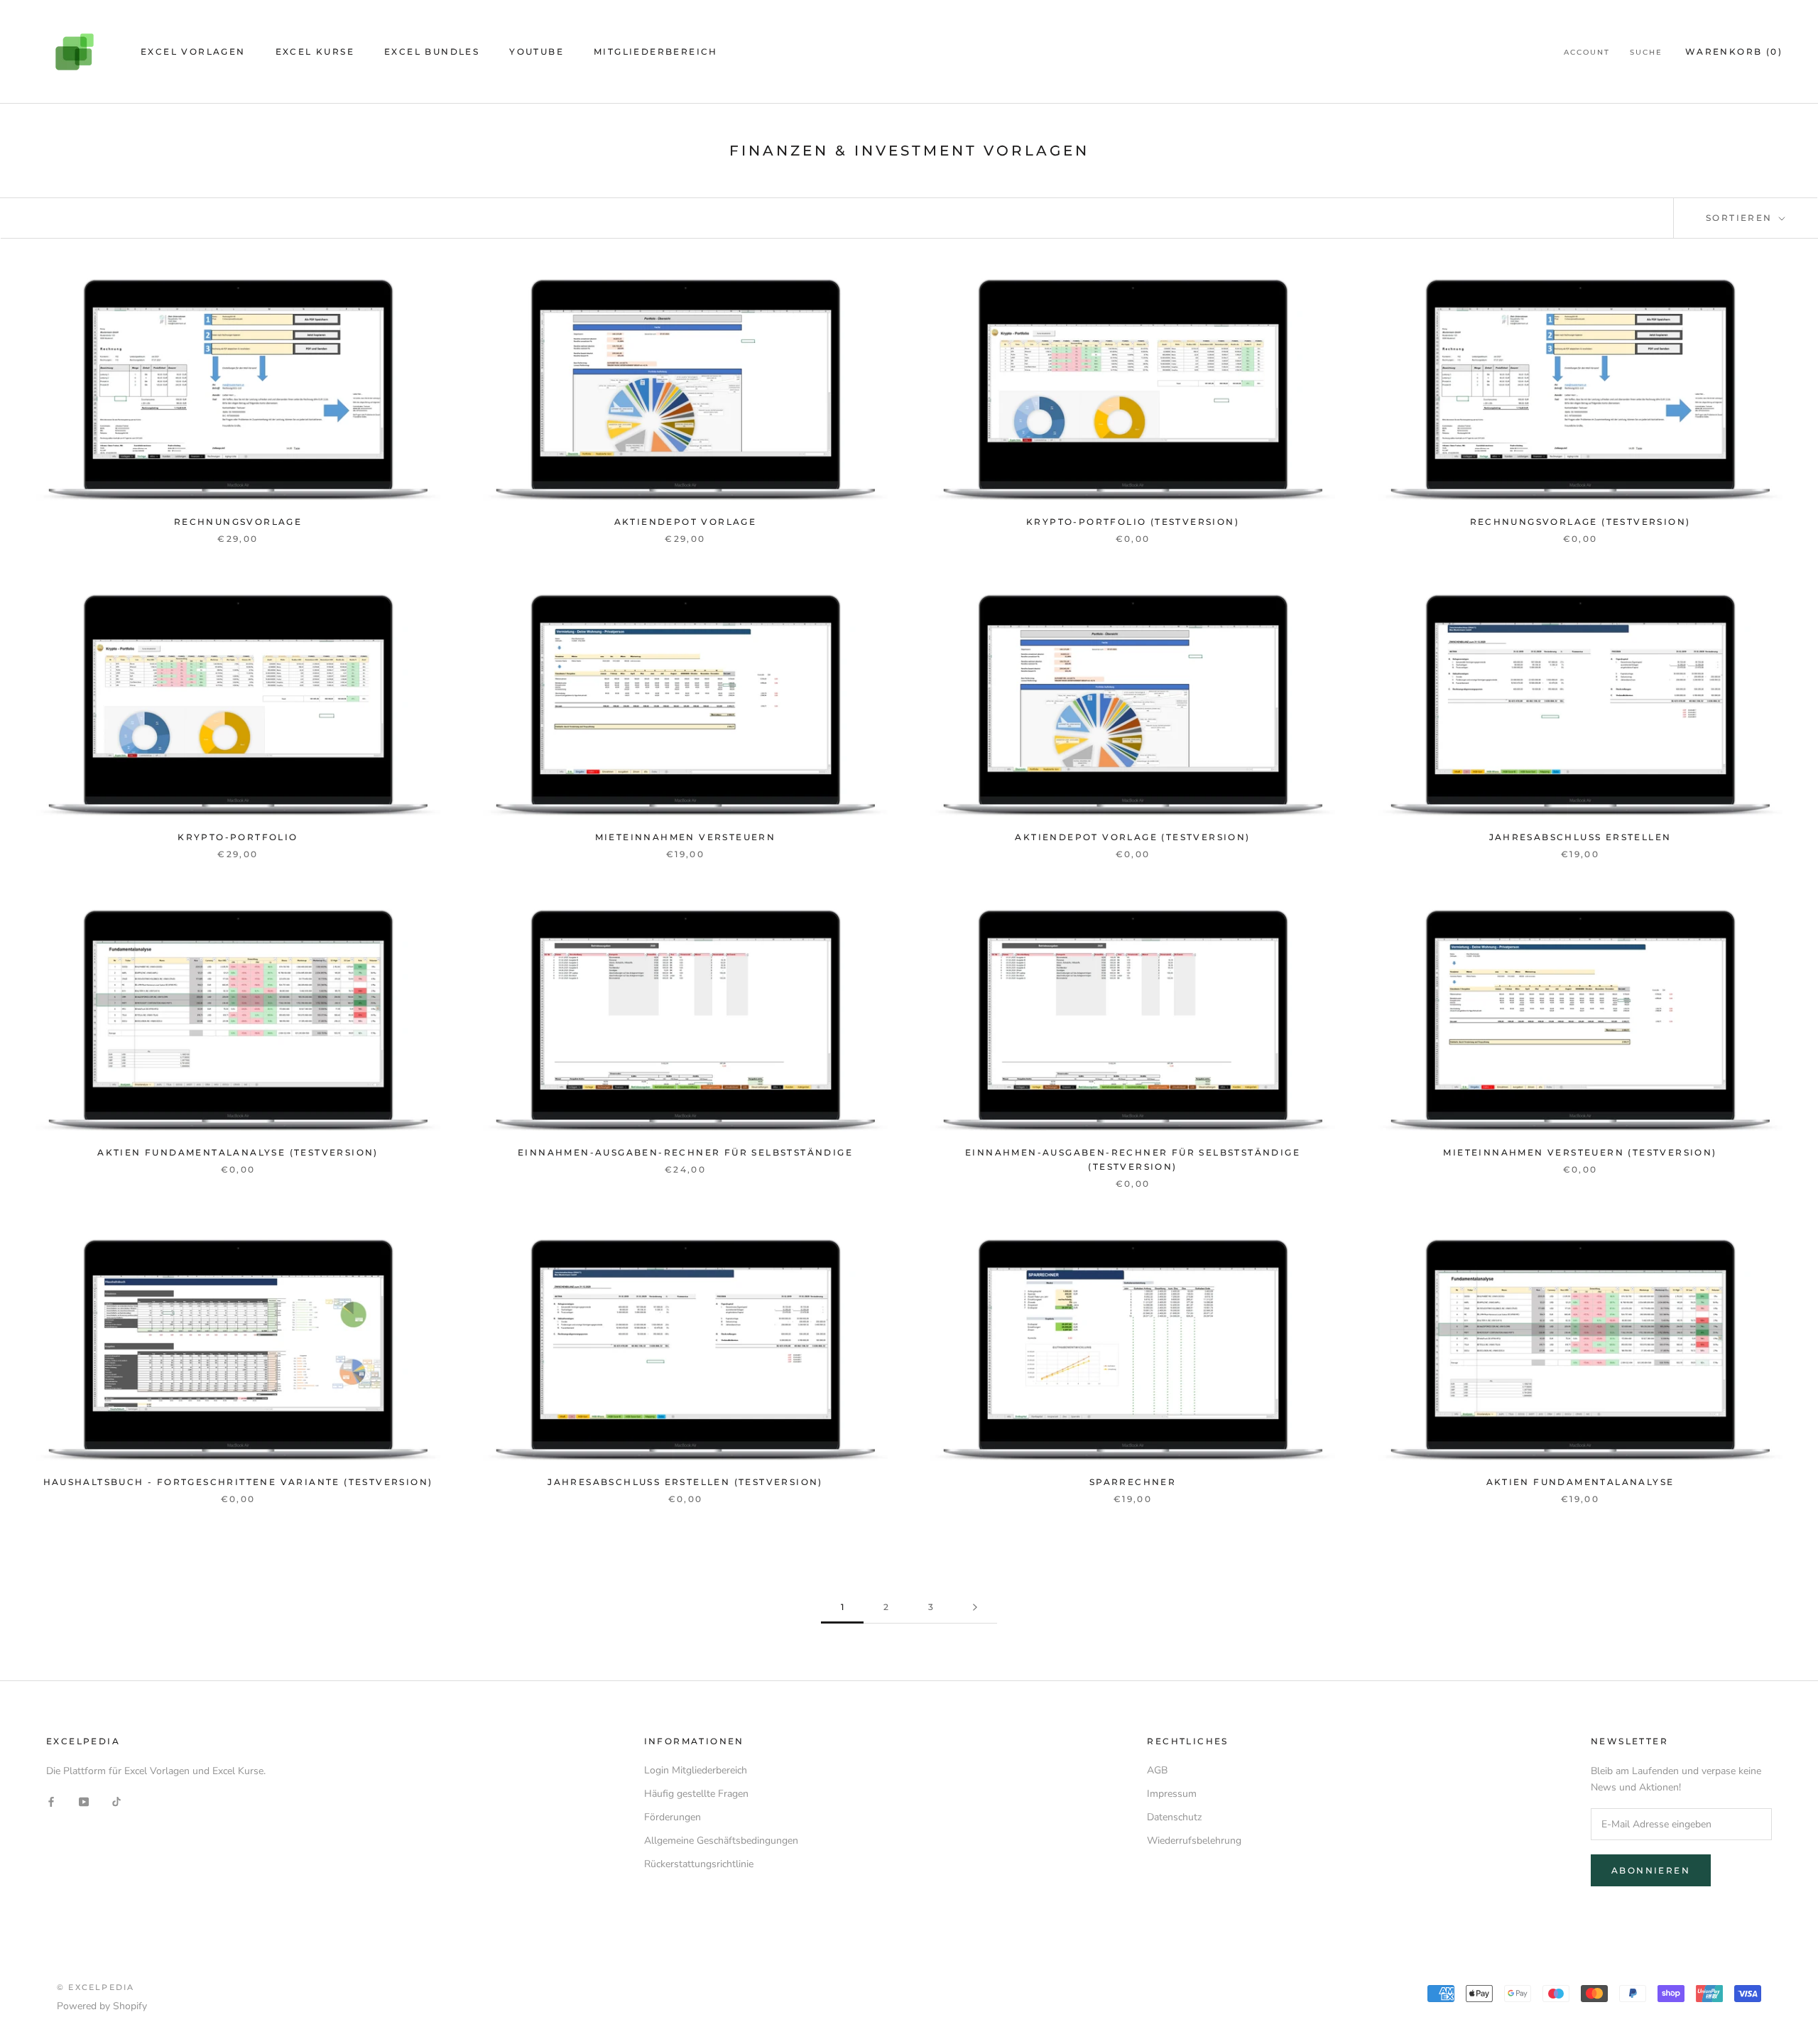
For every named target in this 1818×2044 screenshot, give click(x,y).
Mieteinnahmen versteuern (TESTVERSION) (1580, 1152)
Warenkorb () (1734, 51)
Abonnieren (1651, 1870)
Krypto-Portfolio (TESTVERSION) (1133, 522)
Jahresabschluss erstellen (1580, 837)
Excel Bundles (432, 51)
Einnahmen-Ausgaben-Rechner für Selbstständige (685, 1152)
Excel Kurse (315, 51)
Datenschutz (1174, 1817)
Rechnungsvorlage (238, 522)
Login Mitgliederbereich (696, 1770)
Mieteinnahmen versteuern (686, 837)
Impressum (1172, 1794)
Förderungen (673, 1817)
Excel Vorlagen (193, 51)
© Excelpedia (96, 1987)
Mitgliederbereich (656, 51)
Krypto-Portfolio (238, 837)
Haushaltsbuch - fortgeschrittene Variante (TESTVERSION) (238, 1482)
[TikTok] (116, 1801)
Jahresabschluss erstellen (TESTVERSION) (685, 1482)
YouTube (537, 51)
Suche (1646, 52)
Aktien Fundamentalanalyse (1580, 1482)
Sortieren (1741, 218)
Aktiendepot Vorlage (686, 522)
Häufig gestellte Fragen (696, 1794)
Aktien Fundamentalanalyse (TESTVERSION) (238, 1152)
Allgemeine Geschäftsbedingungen (721, 1841)
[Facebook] (51, 1801)
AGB (1157, 1770)
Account (1587, 52)
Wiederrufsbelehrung (1194, 1841)
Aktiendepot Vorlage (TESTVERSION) (1132, 837)
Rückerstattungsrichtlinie (699, 1864)
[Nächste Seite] (975, 1608)
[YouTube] (84, 1801)
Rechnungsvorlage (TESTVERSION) (1580, 522)
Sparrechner (1133, 1482)
